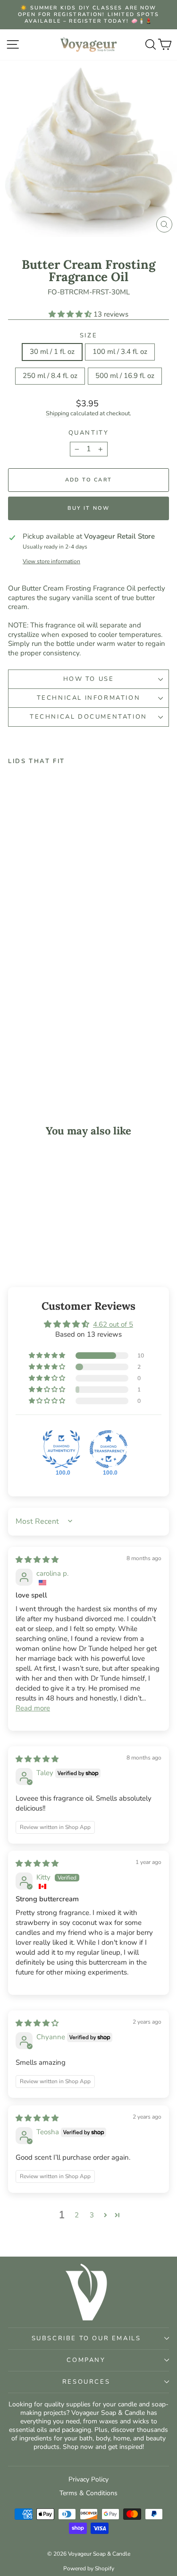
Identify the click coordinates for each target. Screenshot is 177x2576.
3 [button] (92, 2215)
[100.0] (61, 1449)
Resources (86, 2382)
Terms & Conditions (88, 2493)
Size (88, 336)
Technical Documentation (88, 717)
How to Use (89, 679)
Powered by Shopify (89, 2568)
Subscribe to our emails (86, 2338)
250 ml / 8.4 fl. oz (50, 376)
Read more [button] (33, 1708)
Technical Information (89, 698)
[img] (37, 1560)
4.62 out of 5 (113, 1324)
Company (86, 2360)
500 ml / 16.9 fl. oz (125, 376)
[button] (71, 314)
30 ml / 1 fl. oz (52, 352)
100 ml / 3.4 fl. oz (120, 352)
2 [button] (77, 2215)
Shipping (57, 413)
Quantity (89, 433)
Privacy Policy (88, 2479)
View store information (51, 562)
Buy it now (89, 508)
